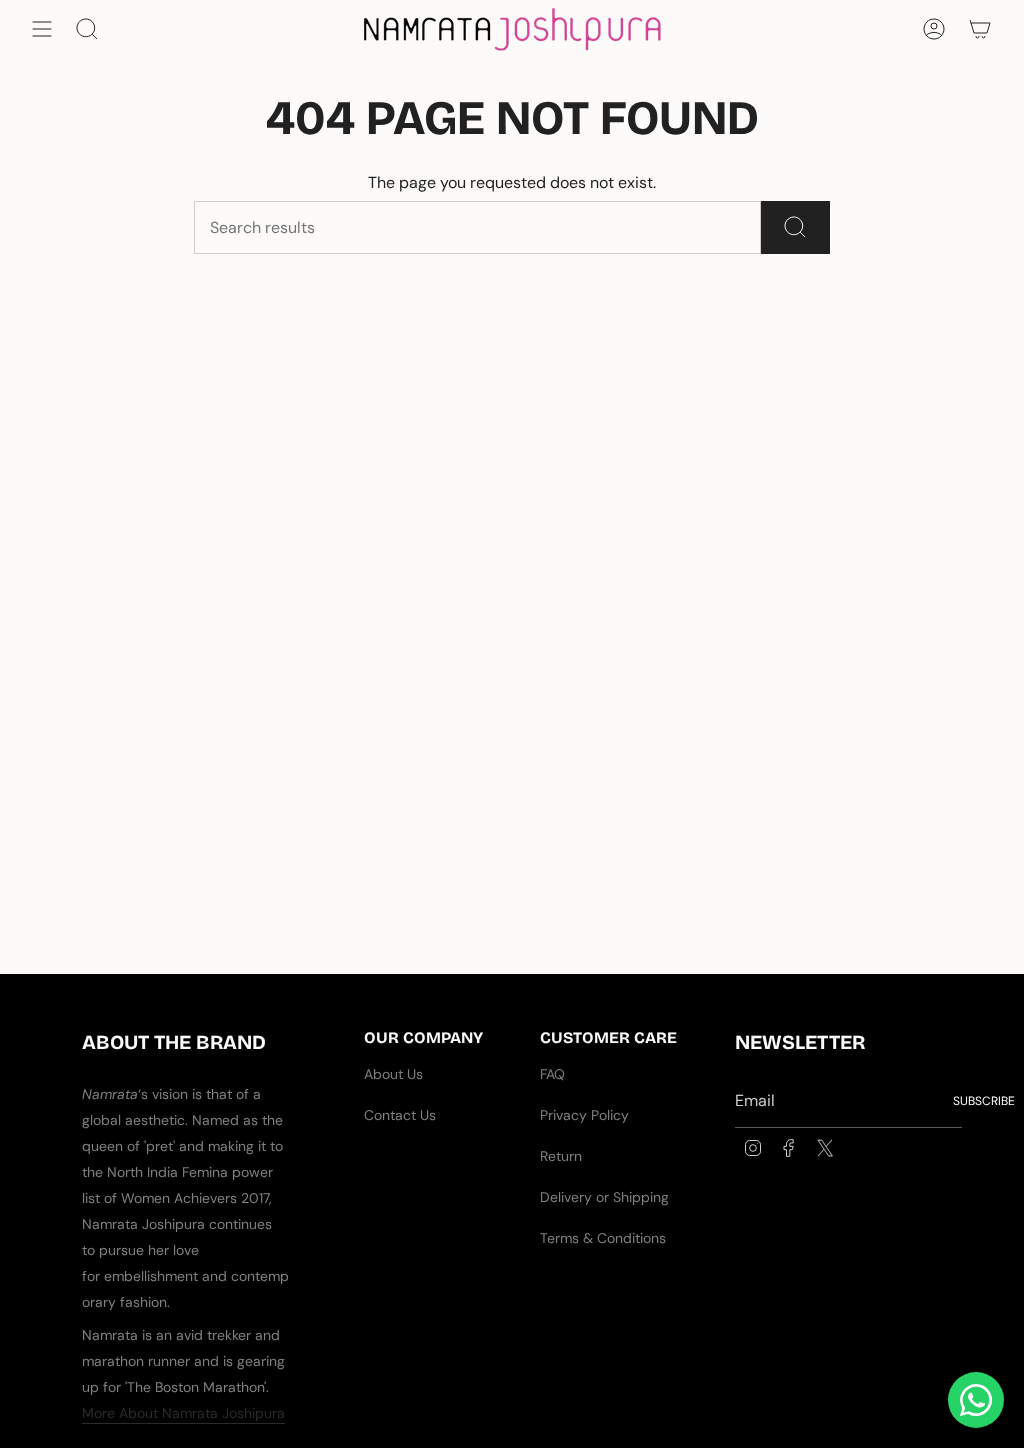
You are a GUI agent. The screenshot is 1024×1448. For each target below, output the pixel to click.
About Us (393, 1074)
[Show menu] (42, 29)
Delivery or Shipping (604, 1197)
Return (561, 1156)
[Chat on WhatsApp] (976, 1400)
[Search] (795, 227)
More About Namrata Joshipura (183, 1413)
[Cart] (980, 29)
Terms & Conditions (603, 1238)
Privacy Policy (584, 1115)
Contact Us (400, 1115)
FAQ (552, 1074)
